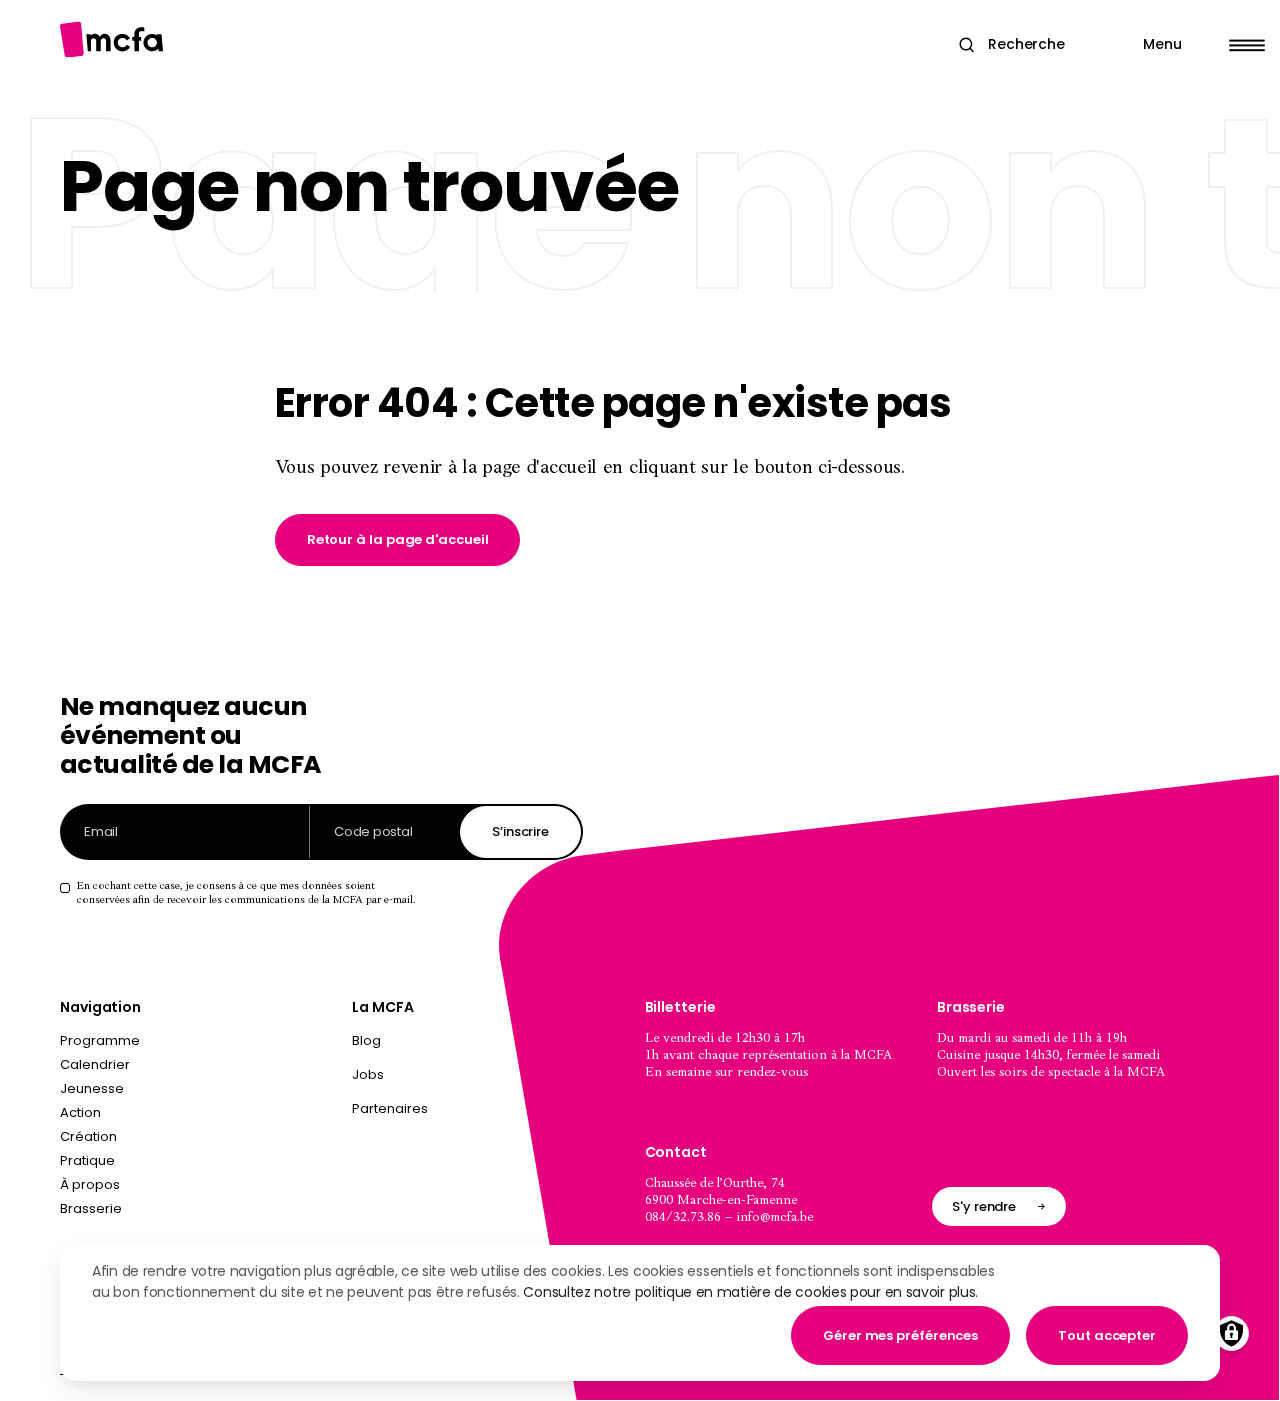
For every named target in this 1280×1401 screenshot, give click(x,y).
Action (80, 1112)
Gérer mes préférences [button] (900, 1335)
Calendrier (95, 1064)
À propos (90, 1184)
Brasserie (91, 1208)
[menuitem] (493, 1045)
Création (88, 1136)
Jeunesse (92, 1088)
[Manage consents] (1231, 1333)
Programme (100, 1040)
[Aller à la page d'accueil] (111, 39)
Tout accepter (1107, 1335)
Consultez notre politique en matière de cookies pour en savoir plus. (750, 1292)
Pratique (87, 1160)
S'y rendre (984, 1206)
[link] (398, 540)
